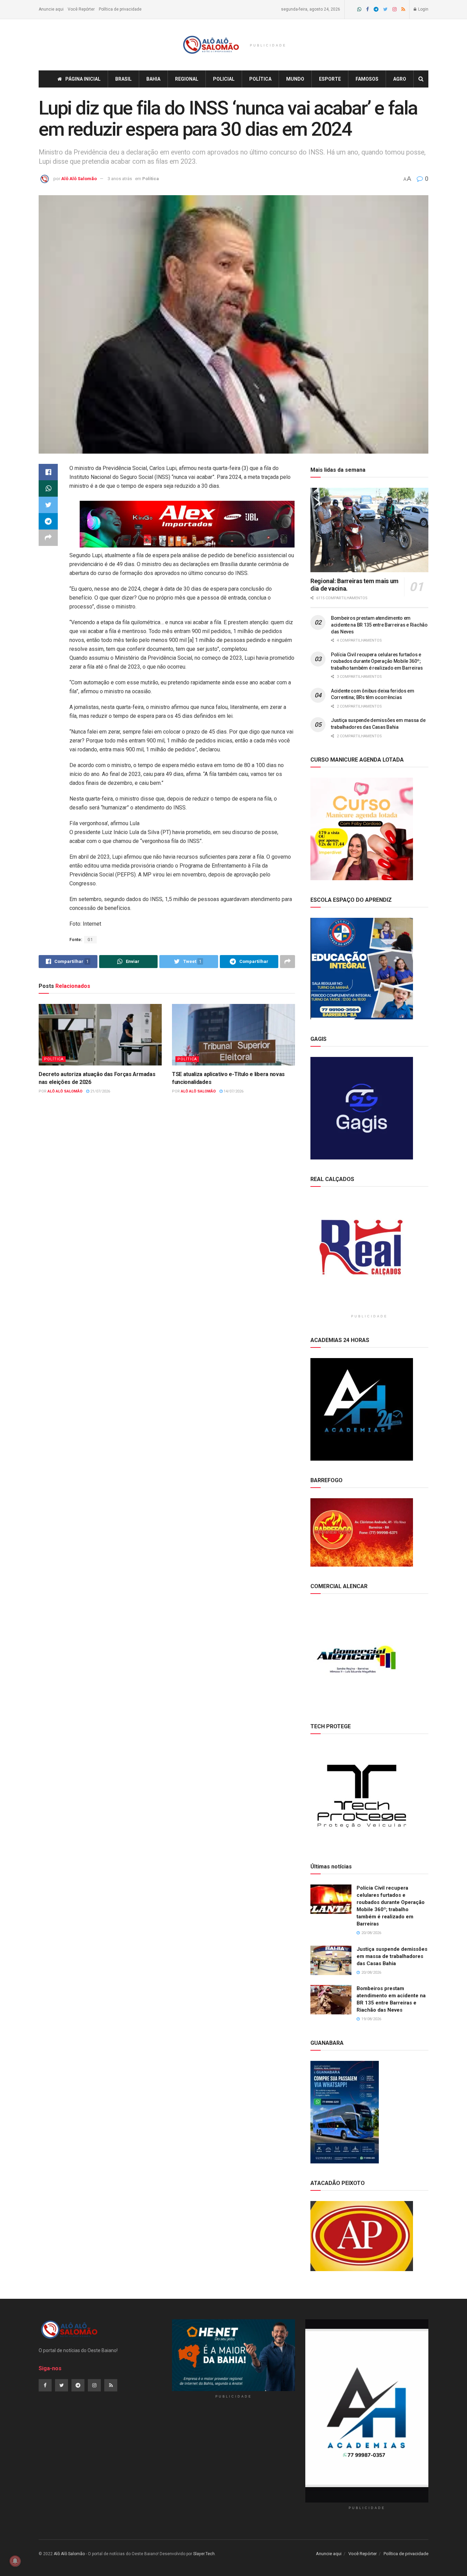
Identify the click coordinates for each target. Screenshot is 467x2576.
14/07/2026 (233, 1091)
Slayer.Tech (204, 2554)
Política (260, 79)
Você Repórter (81, 9)
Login (423, 9)
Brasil (123, 79)
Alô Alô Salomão (79, 179)
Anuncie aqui (51, 9)
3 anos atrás (120, 179)
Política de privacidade (120, 9)
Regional (187, 79)
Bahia (153, 79)
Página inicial (83, 79)
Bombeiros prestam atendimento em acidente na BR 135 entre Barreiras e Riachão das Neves (379, 625)
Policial (224, 79)
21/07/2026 (100, 1091)
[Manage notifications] (15, 2561)
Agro (400, 79)
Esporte (330, 79)
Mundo (295, 79)
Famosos (367, 79)
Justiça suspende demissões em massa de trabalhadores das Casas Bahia (392, 1956)
